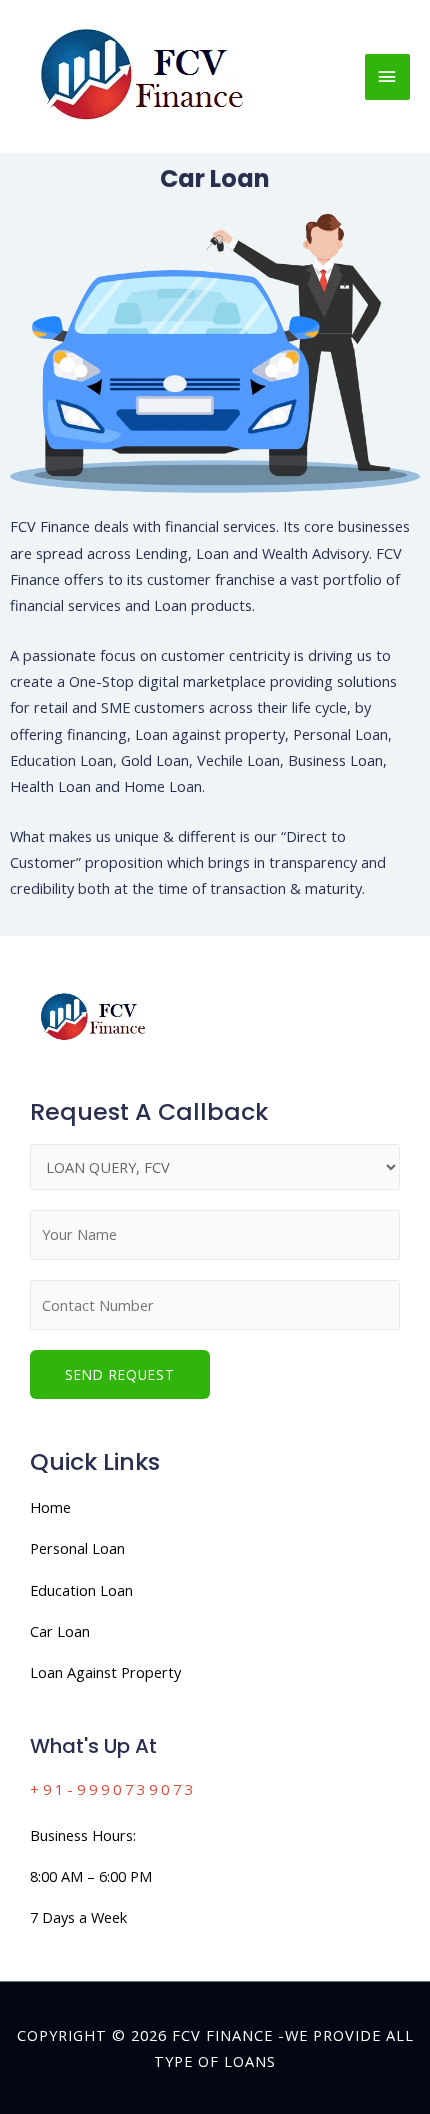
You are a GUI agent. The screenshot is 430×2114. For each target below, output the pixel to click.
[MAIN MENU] (387, 77)
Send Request (120, 1374)
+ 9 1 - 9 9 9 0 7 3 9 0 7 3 (111, 1789)
